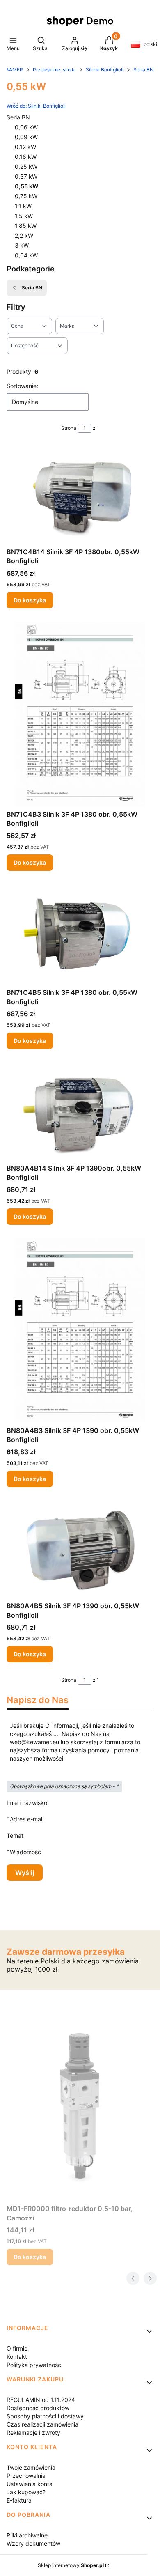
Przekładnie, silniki (54, 70)
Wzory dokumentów (33, 2543)
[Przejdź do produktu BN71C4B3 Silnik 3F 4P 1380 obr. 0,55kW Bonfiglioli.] (80, 714)
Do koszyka (30, 600)
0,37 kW (26, 176)
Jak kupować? (26, 2492)
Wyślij (25, 1873)
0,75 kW (26, 196)
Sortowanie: (22, 386)
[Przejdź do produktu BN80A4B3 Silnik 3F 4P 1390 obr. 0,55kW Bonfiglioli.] (80, 1330)
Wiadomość (25, 1852)
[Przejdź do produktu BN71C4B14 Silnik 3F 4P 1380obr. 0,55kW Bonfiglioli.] (80, 495)
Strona (69, 428)
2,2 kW (24, 235)
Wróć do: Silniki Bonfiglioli (36, 106)
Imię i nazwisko (27, 1803)
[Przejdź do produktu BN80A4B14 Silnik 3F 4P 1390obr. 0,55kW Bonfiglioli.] (80, 1111)
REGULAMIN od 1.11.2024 (41, 2400)
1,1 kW (23, 206)
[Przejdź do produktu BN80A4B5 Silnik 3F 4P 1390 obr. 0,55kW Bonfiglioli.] (80, 1549)
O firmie (17, 2348)
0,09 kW (26, 137)
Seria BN (143, 70)
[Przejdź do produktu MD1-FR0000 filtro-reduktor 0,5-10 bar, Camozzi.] (80, 2108)
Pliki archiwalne (27, 2535)
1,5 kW (24, 216)
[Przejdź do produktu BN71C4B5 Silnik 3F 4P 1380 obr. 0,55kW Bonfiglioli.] (80, 934)
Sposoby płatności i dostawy (45, 2416)
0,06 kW (26, 127)
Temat (15, 1836)
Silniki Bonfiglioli (105, 70)
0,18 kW (26, 157)
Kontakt (17, 2357)
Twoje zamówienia (31, 2467)
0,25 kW (26, 166)
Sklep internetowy (71, 2565)
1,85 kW (26, 226)
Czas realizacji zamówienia (42, 2424)
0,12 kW (25, 147)
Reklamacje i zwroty (33, 2433)
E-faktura (19, 2500)
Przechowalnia (26, 2476)
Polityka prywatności (34, 2365)
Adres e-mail (27, 1819)
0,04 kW (26, 255)
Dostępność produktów (38, 2408)
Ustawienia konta (30, 2484)
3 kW (22, 245)
